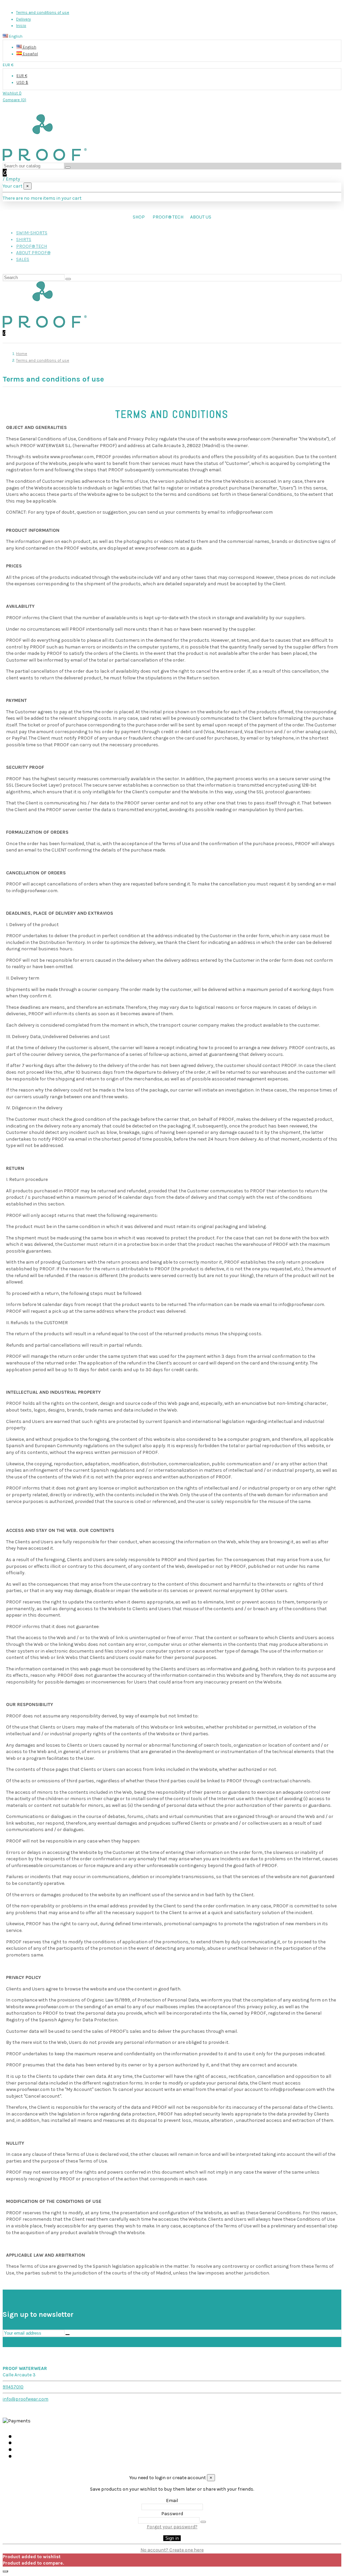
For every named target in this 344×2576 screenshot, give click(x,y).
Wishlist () (12, 93)
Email (172, 2501)
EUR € (22, 76)
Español (30, 54)
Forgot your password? (172, 2527)
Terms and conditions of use (43, 12)
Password (172, 2514)
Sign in (172, 2538)
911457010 (13, 2387)
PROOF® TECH (32, 246)
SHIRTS (24, 240)
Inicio (21, 26)
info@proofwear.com (26, 2399)
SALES (23, 259)
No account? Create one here (172, 2550)
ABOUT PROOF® (33, 253)
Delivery (24, 19)
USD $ (22, 82)
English (29, 47)
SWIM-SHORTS (32, 233)
